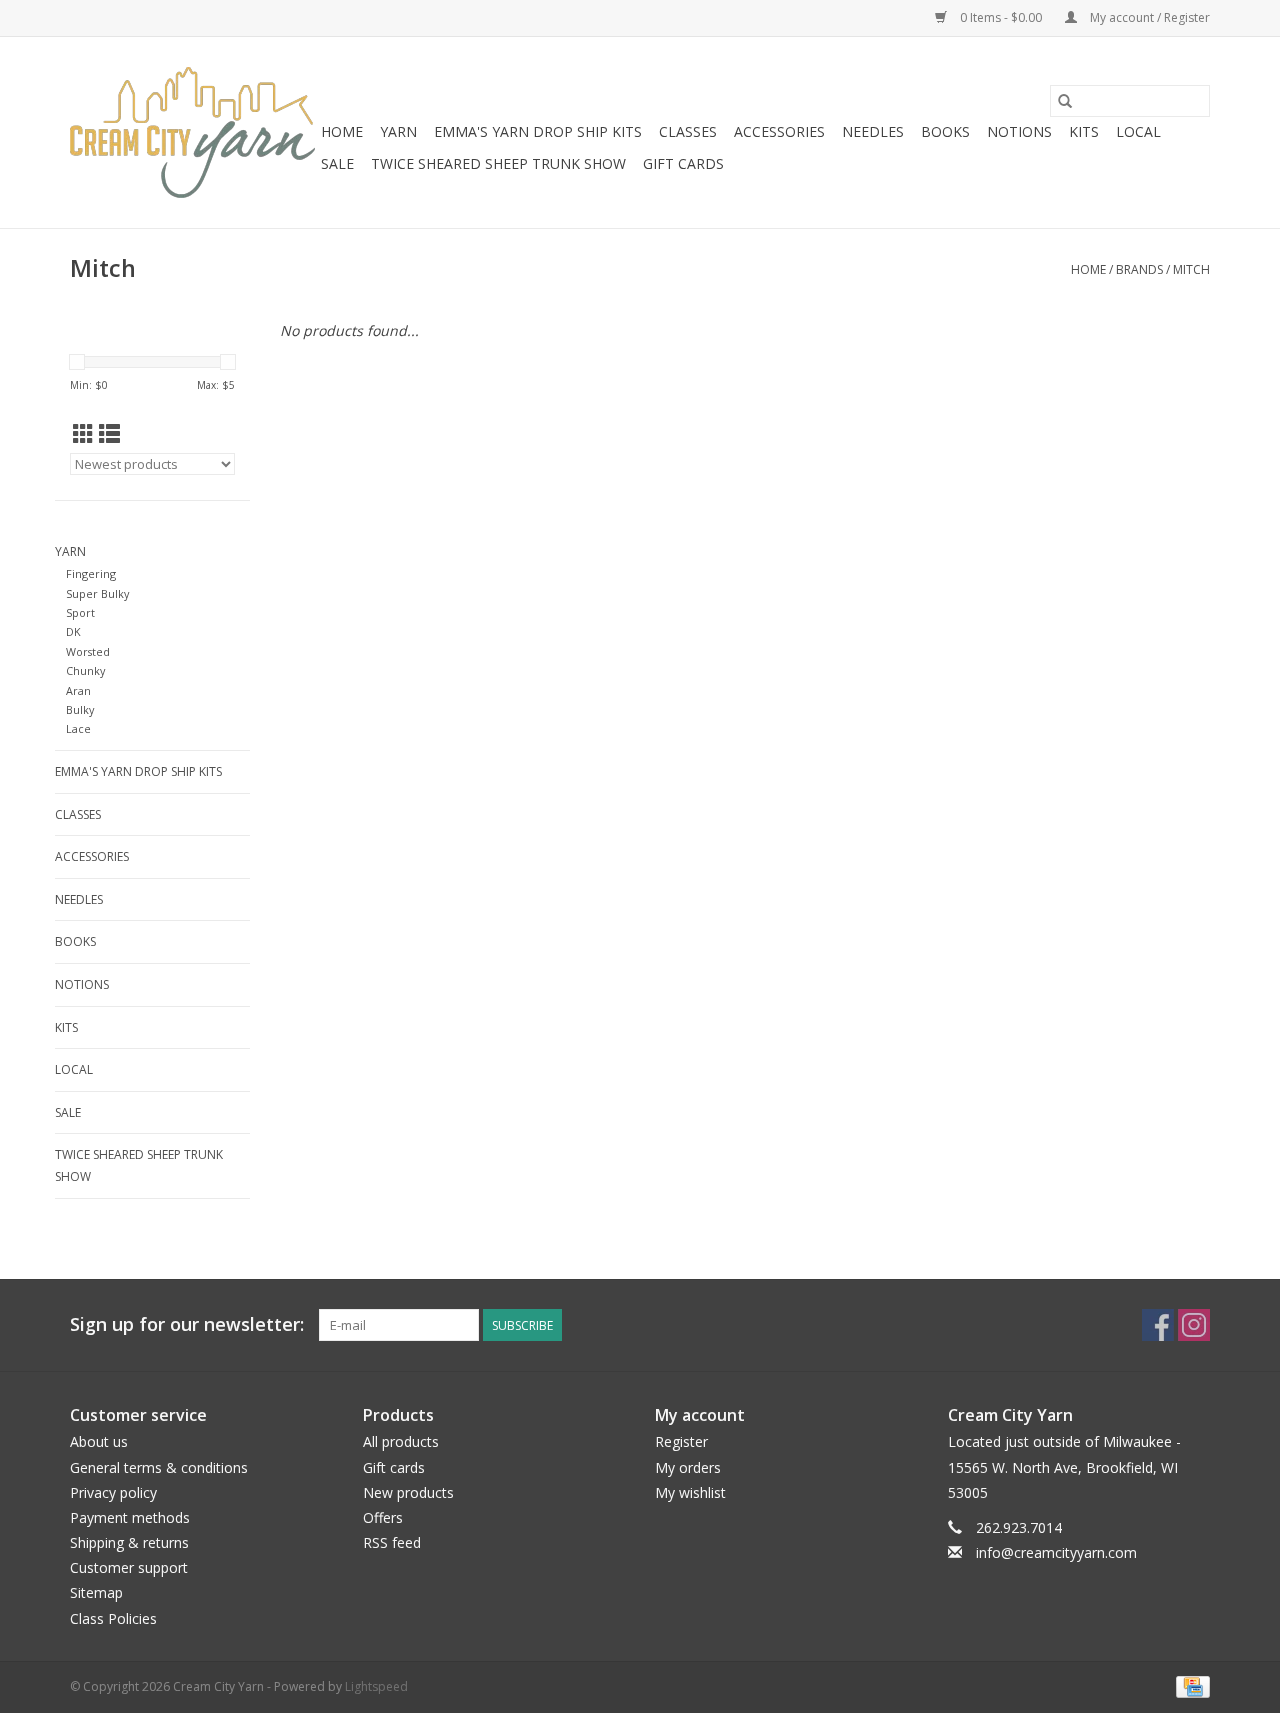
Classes (688, 131)
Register (681, 1441)
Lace (78, 728)
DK (73, 631)
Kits (1084, 131)
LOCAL (1138, 131)
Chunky (85, 670)
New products (408, 1492)
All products (401, 1441)
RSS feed (392, 1542)
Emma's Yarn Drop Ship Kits (538, 131)
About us (99, 1441)
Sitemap (96, 1592)
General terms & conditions (159, 1467)
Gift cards (683, 163)
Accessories (779, 131)
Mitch (1191, 269)
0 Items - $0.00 (1001, 17)
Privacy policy (113, 1492)
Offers (383, 1517)
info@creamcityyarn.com (1056, 1552)
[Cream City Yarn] (192, 132)
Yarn (398, 131)
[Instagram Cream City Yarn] (1194, 1325)
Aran (78, 690)
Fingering (91, 573)
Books (945, 131)
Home (342, 131)
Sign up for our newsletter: (187, 1324)
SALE (337, 163)
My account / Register (1148, 17)
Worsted (88, 651)
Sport (80, 612)
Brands (1139, 269)
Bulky (80, 709)
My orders (688, 1467)
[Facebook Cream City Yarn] (1158, 1325)
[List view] (109, 434)
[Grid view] (83, 434)
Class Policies (113, 1618)
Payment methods (130, 1517)
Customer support (129, 1567)
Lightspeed (376, 1686)
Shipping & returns (129, 1542)
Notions (1019, 131)
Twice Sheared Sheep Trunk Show (498, 163)
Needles (873, 131)
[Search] (1065, 101)
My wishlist (690, 1492)
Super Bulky (97, 593)
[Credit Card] (1189, 1685)
